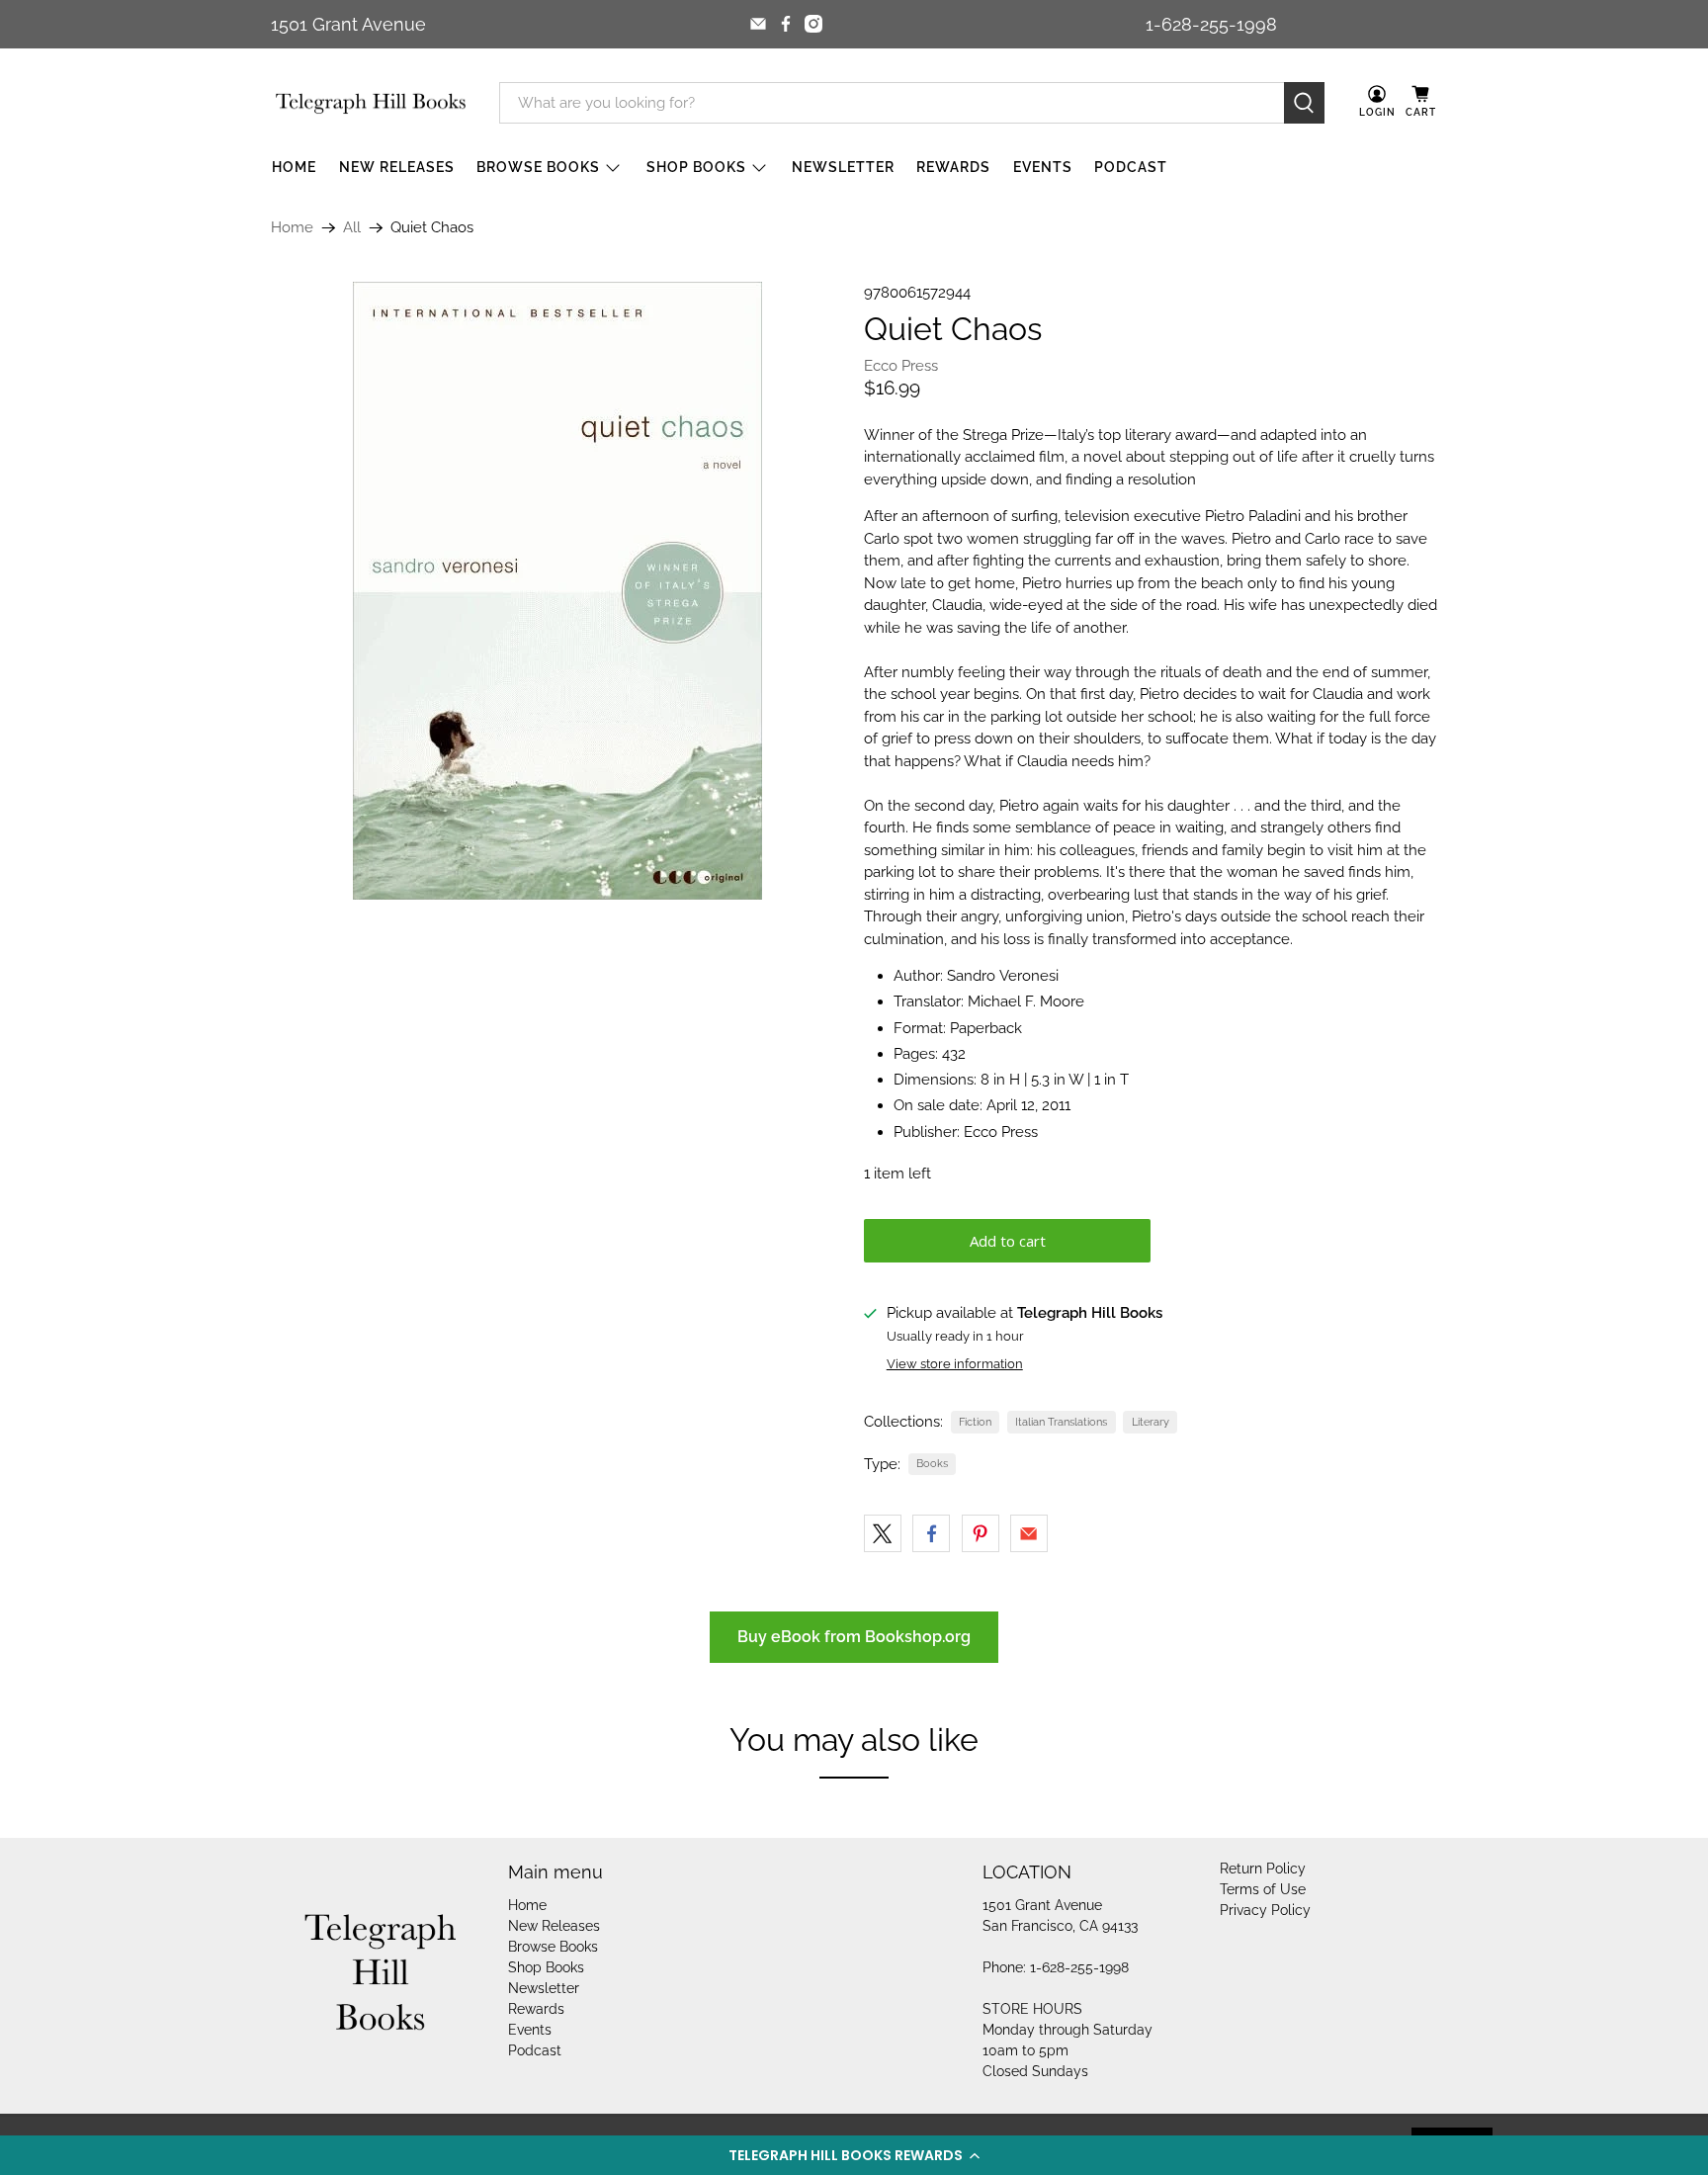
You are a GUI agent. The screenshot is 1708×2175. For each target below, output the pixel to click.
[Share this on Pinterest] (981, 1533)
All (352, 228)
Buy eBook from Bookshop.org (854, 1637)
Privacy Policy (1265, 1910)
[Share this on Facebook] (931, 1533)
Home (294, 167)
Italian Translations (1061, 1422)
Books (932, 1463)
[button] (854, 2155)
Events (1043, 167)
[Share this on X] (883, 1533)
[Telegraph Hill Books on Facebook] (786, 24)
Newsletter (843, 167)
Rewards (953, 167)
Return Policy (1263, 1869)
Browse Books (538, 167)
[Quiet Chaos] (557, 591)
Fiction (975, 1422)
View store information (955, 1364)
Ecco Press (901, 366)
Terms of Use (1263, 1889)
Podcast (1131, 167)
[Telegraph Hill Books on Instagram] (813, 24)
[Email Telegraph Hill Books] (758, 24)
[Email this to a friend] (1029, 1533)
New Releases (397, 167)
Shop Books (696, 167)
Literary (1151, 1422)
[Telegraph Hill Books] (371, 103)
